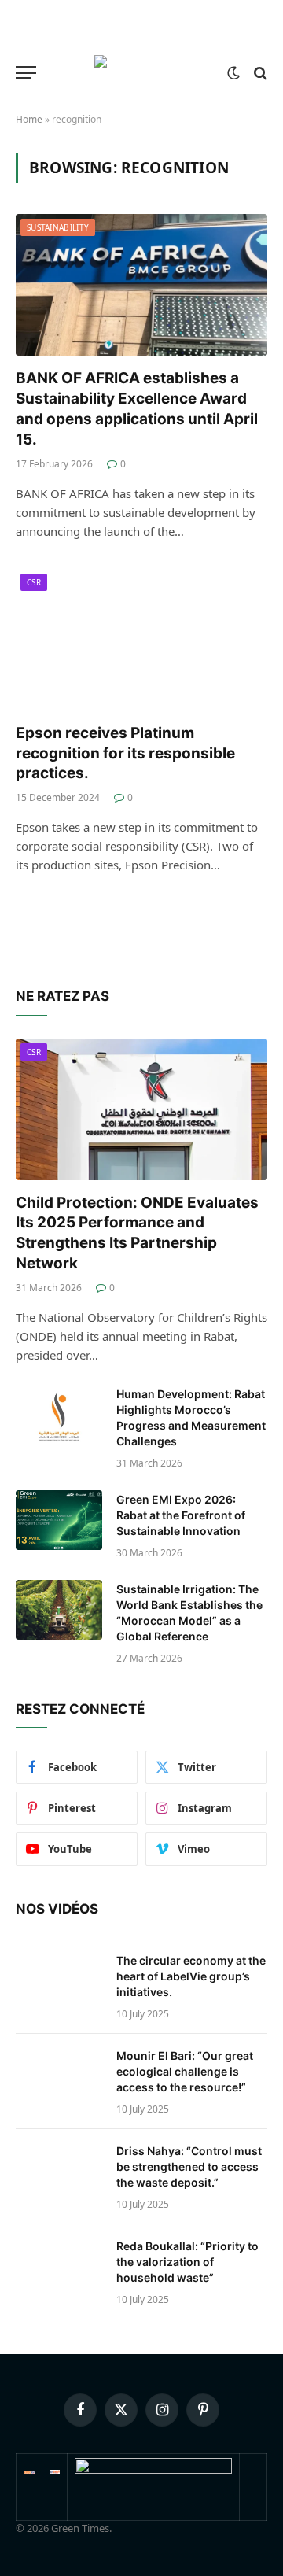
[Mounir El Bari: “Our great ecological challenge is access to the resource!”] (59, 2076)
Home (29, 119)
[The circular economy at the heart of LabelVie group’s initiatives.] (59, 1981)
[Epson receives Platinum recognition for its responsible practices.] (141, 640)
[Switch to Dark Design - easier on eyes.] (233, 73)
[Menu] (26, 73)
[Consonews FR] (29, 2470)
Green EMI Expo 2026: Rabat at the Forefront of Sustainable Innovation (181, 1515)
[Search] (259, 73)
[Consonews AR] (55, 2470)
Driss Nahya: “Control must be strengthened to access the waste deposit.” (189, 2166)
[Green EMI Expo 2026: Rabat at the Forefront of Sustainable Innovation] (59, 1520)
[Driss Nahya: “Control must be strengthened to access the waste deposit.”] (59, 2172)
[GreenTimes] (153, 2470)
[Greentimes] (142, 73)
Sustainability (58, 227)
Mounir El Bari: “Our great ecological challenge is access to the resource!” (185, 2071)
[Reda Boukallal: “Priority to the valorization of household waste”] (59, 2267)
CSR (34, 582)
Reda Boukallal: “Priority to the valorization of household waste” (187, 2262)
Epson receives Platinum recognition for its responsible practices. (125, 753)
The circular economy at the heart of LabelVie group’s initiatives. (191, 1976)
